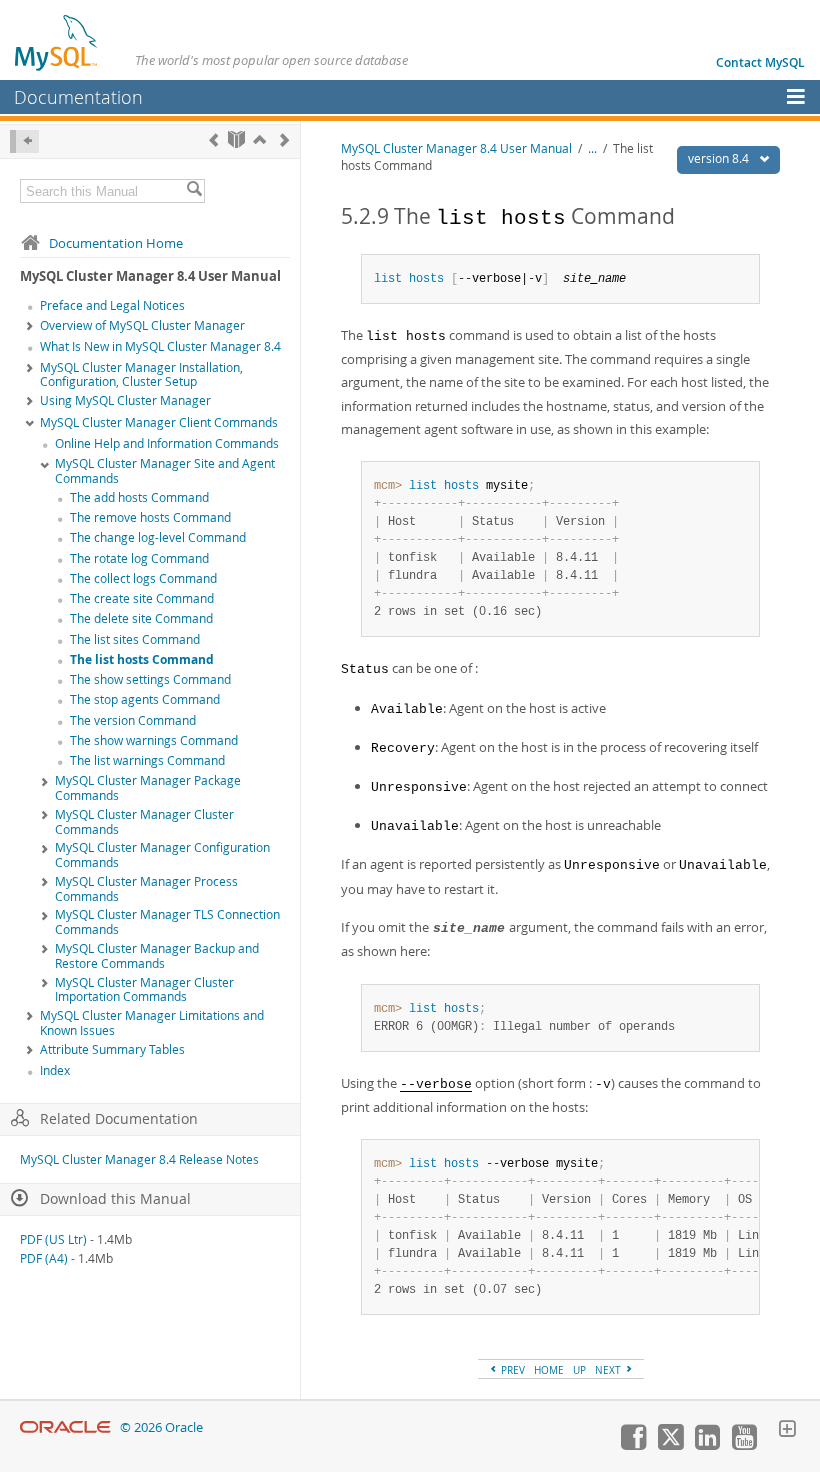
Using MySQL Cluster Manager (125, 400)
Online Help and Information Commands (167, 443)
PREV (511, 1370)
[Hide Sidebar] (24, 141)
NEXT (609, 1370)
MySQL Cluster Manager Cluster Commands (144, 822)
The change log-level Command (158, 537)
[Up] (259, 139)
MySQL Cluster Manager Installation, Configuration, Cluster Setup (141, 375)
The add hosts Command (139, 497)
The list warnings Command (147, 760)
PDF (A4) (44, 1258)
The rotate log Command (139, 558)
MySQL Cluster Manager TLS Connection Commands (167, 922)
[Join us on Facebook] (633, 1445)
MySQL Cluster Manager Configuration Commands (162, 855)
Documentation (78, 97)
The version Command (133, 720)
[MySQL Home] (57, 42)
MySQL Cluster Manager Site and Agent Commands (165, 471)
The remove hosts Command (150, 517)
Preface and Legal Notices (112, 305)
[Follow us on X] (670, 1445)
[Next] (284, 139)
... (592, 148)
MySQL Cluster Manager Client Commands (159, 422)
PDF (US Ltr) (53, 1239)
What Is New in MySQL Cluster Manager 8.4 (160, 346)
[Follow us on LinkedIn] (707, 1445)
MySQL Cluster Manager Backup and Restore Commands (157, 956)
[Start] (236, 139)
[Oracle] (65, 1427)
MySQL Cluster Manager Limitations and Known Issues (152, 1023)
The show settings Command (150, 679)
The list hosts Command (142, 659)
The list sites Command (135, 639)
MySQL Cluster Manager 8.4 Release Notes (139, 1159)
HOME (549, 1370)
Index (55, 1070)
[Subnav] (30, 327)
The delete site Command (141, 618)
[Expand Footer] (787, 1431)
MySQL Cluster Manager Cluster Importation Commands (144, 990)
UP (579, 1370)
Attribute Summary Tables (112, 1049)
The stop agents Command (145, 699)
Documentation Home (116, 243)
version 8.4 (720, 158)
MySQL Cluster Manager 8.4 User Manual (456, 148)
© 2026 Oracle (161, 1427)
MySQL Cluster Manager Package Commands (148, 788)
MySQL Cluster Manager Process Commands (146, 889)
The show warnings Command (154, 740)
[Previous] (213, 139)
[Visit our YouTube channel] (744, 1445)
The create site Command (142, 598)
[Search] (194, 191)
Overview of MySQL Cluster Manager (142, 325)
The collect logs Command (143, 578)
